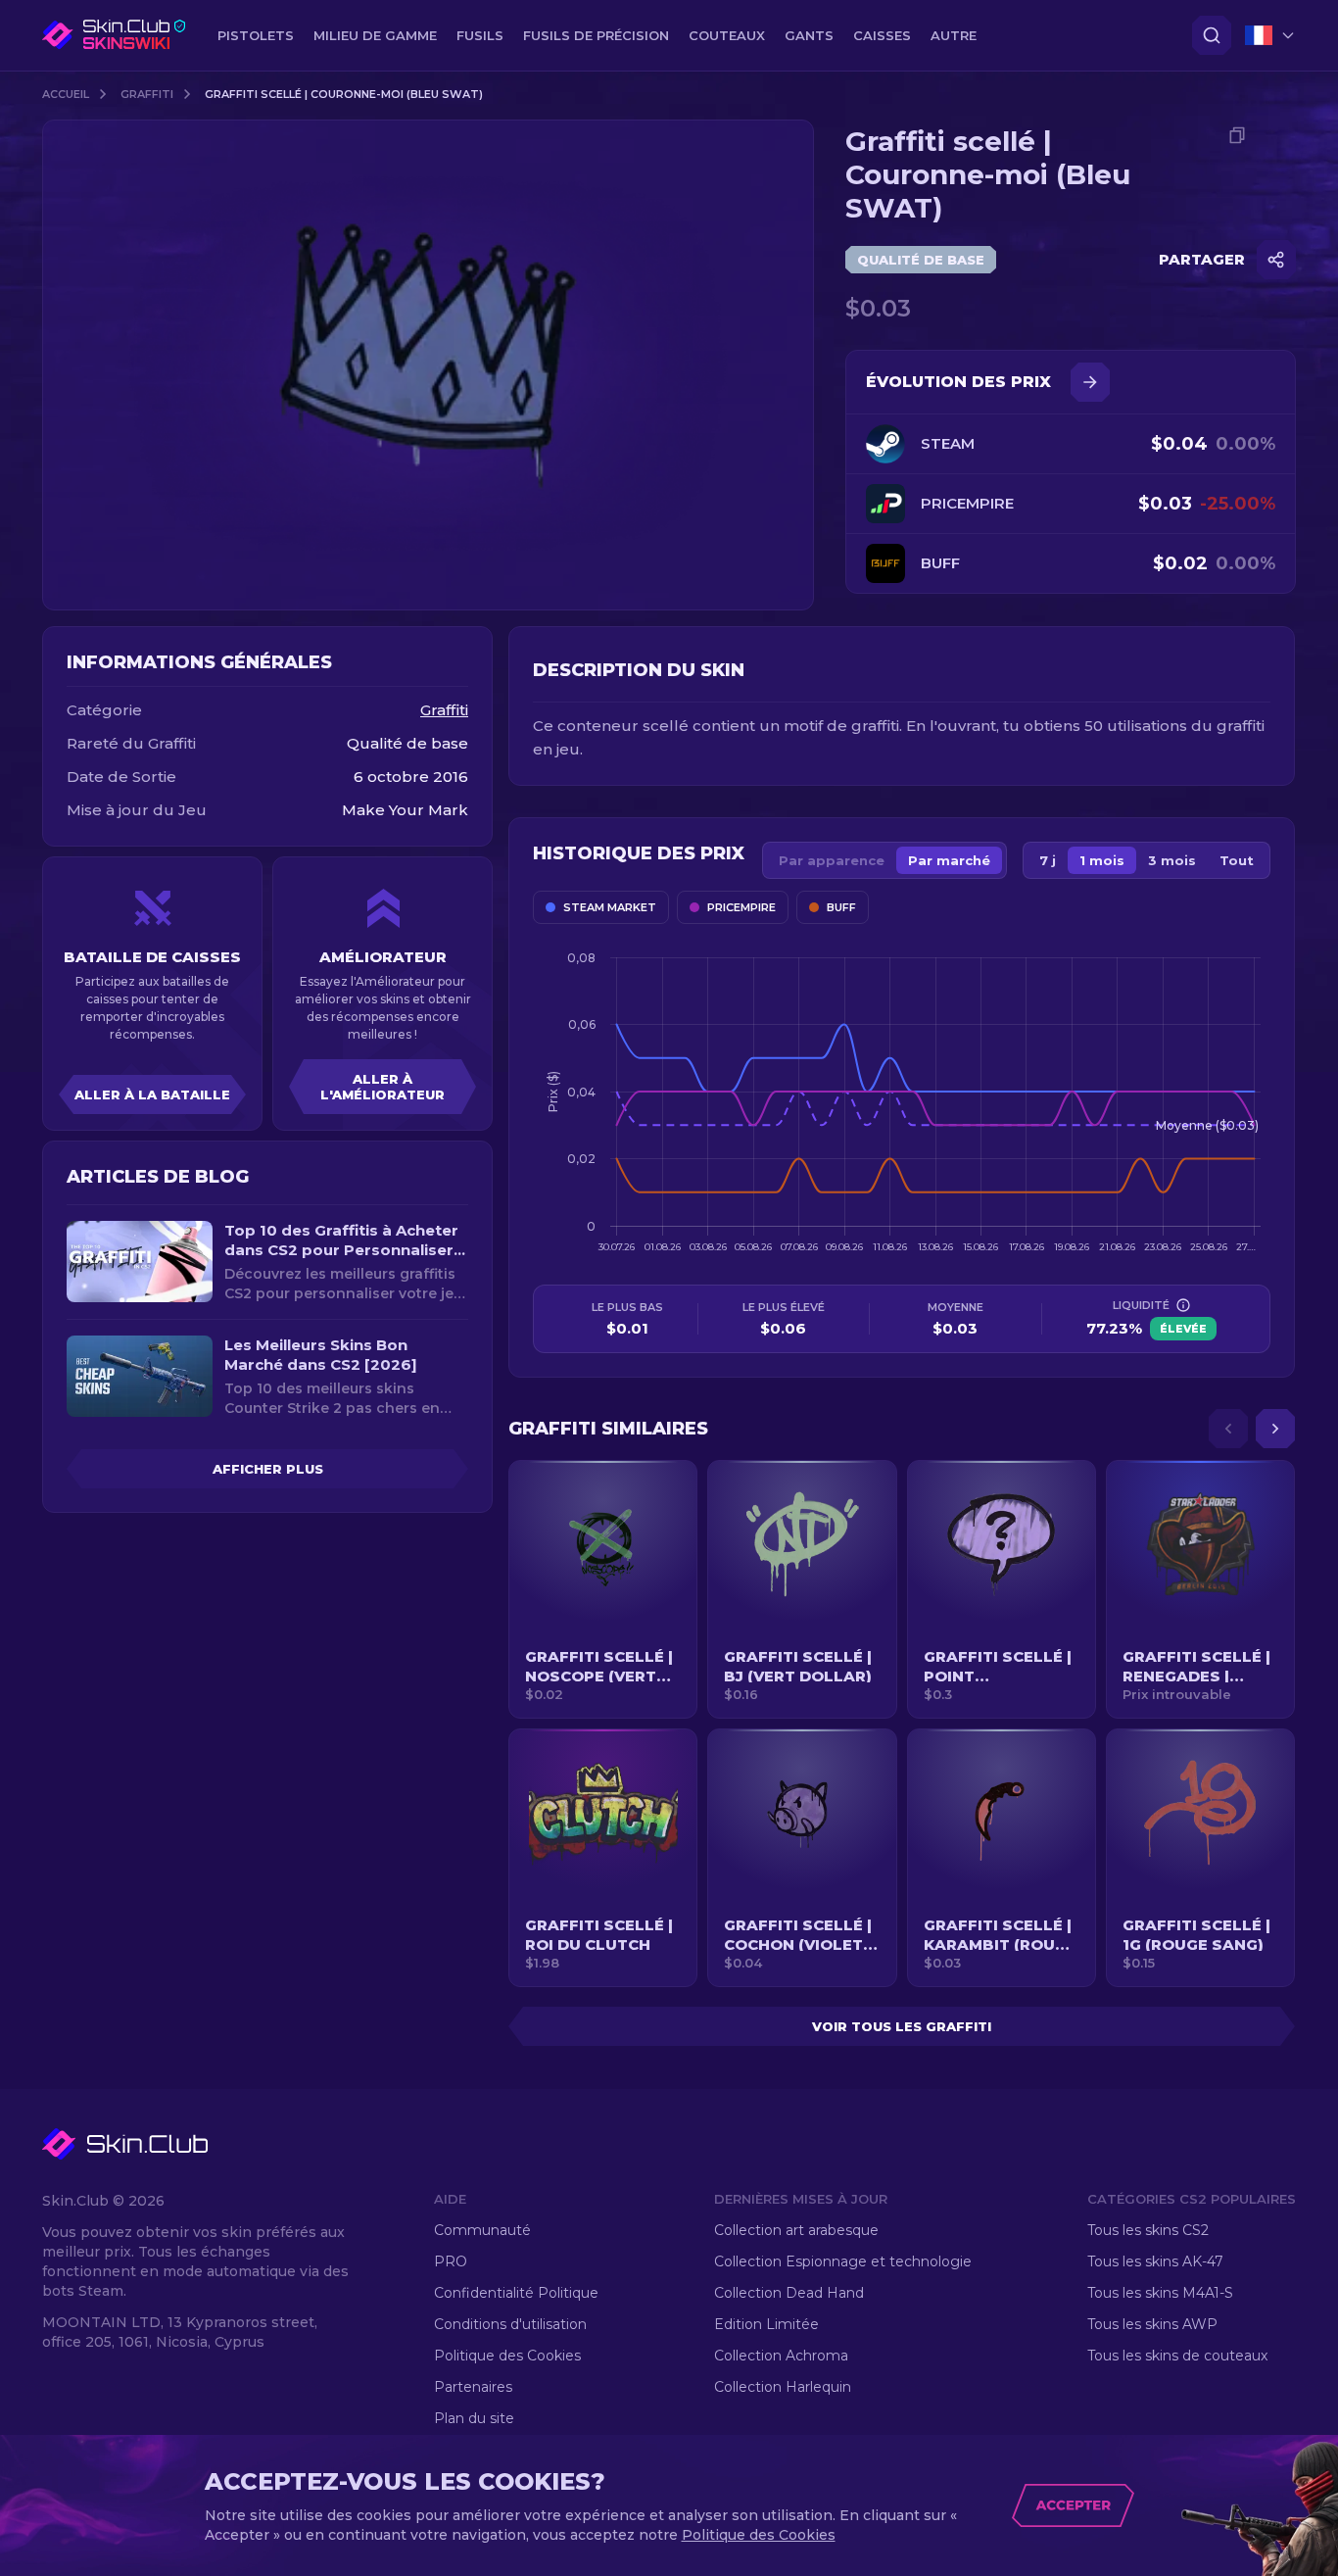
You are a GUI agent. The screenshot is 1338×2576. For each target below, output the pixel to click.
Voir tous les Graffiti (902, 2026)
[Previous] (1228, 1429)
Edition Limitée (766, 2324)
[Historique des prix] (1090, 382)
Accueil (66, 94)
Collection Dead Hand (789, 2293)
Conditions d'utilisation (510, 2324)
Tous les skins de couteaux (1177, 2356)
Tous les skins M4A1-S (1160, 2293)
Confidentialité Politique (516, 2293)
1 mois (1102, 860)
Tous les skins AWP (1152, 2324)
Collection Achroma (781, 2356)
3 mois (1172, 860)
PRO (451, 2261)
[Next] (1275, 1429)
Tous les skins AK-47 (1155, 2261)
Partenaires (473, 2387)
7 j (1048, 860)
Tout (1237, 860)
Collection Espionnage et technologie (843, 2261)
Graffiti (147, 94)
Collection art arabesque (796, 2230)
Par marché (949, 860)
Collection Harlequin (783, 2387)
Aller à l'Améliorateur (382, 1087)
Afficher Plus (268, 1469)
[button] (603, 1589)
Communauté (482, 2230)
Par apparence (832, 860)
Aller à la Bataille (152, 1094)
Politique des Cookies (507, 2356)
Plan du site (474, 2418)
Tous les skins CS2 (1148, 2230)
